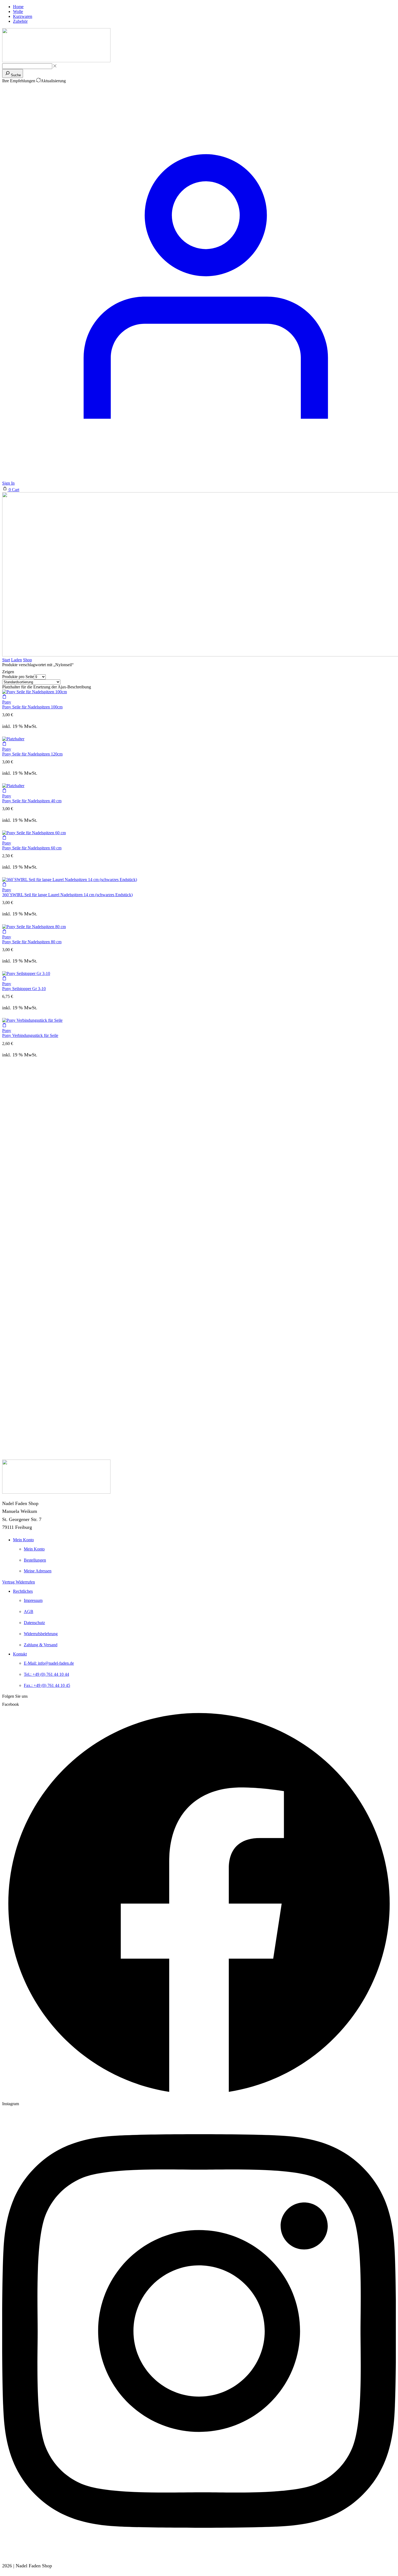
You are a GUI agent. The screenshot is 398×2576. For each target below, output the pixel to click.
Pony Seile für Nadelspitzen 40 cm (32, 801)
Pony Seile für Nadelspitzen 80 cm (32, 942)
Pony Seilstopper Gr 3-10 (24, 989)
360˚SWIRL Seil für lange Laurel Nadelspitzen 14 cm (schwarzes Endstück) (67, 895)
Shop (27, 660)
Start (6, 660)
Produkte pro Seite (18, 677)
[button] (11, 490)
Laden (17, 660)
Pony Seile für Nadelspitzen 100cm (32, 707)
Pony (7, 702)
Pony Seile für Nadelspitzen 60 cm (32, 848)
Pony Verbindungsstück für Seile (30, 1035)
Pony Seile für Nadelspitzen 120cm (32, 754)
